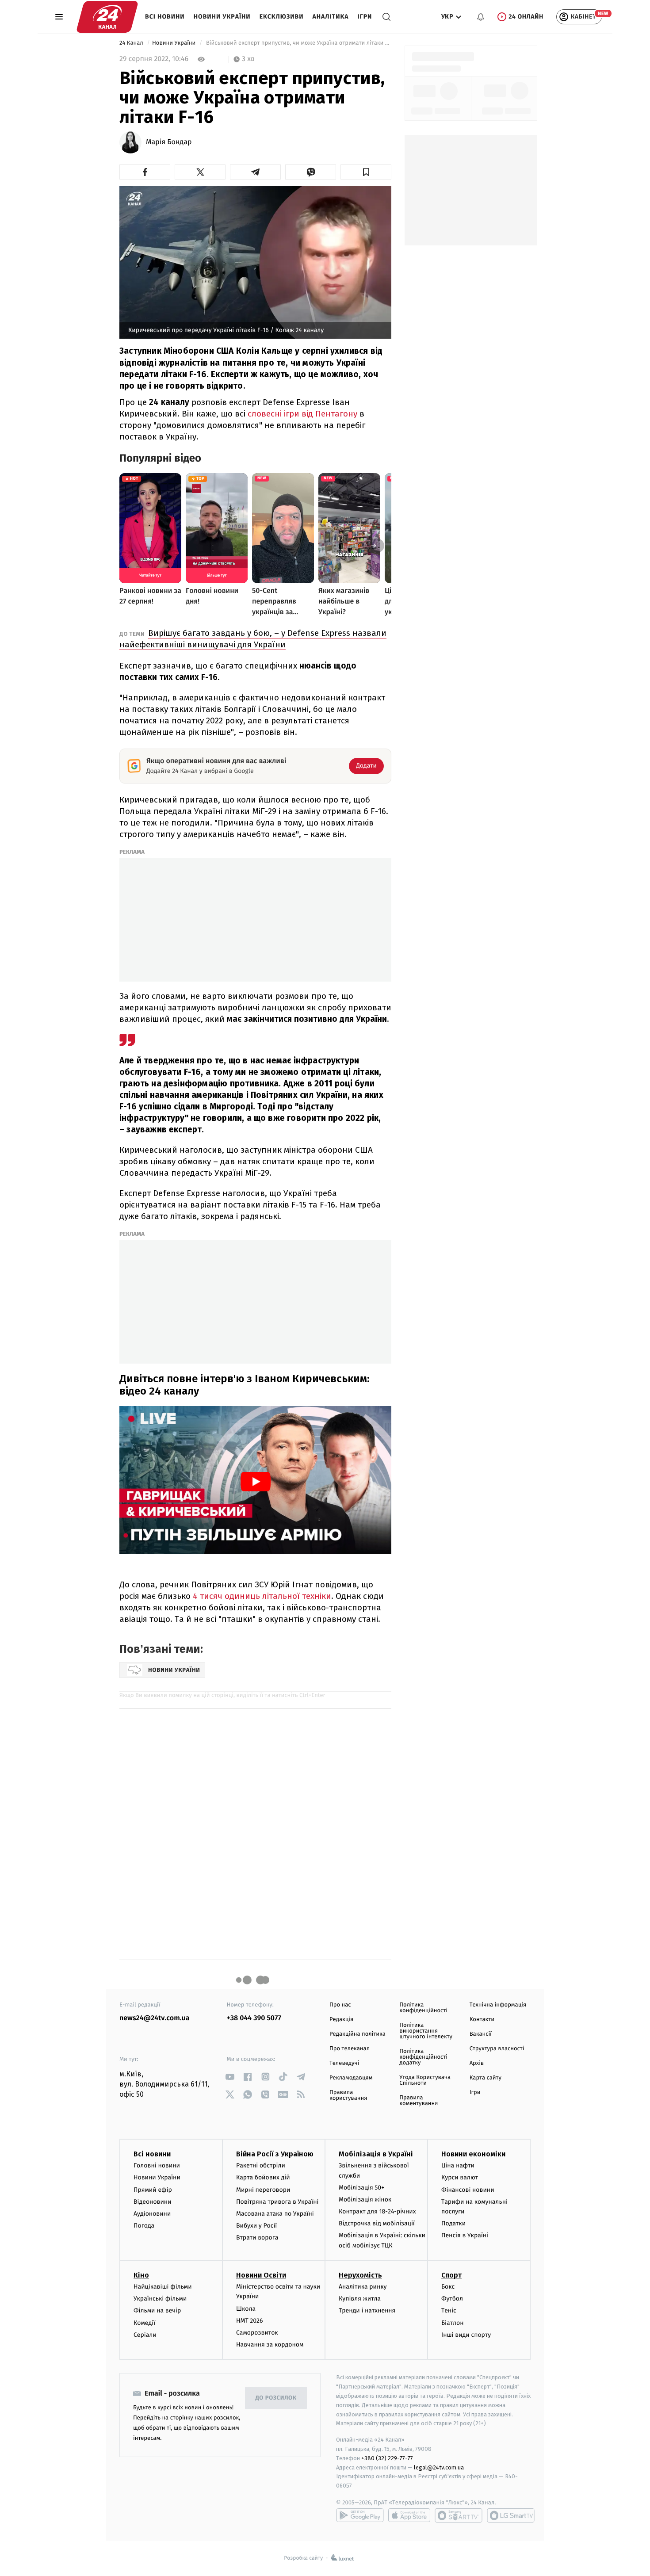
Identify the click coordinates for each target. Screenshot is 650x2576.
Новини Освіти (261, 2275)
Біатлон (453, 2323)
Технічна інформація (498, 2005)
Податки (453, 2223)
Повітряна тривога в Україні (277, 2202)
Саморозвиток (257, 2333)
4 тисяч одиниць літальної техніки (261, 1596)
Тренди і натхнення (367, 2310)
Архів (477, 2063)
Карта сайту (486, 2078)
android (360, 2515)
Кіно (141, 2275)
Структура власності (497, 2049)
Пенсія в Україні (465, 2235)
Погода (144, 2226)
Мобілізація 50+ (361, 2188)
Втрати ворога (257, 2238)
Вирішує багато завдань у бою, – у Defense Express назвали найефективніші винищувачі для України (253, 639)
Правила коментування (419, 2101)
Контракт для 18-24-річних (377, 2211)
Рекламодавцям (351, 2078)
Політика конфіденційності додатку (423, 2057)
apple (409, 2515)
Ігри (365, 17)
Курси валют (460, 2177)
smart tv (459, 2515)
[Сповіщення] (481, 17)
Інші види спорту (466, 2335)
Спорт (451, 2275)
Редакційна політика (357, 2034)
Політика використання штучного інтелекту (426, 2031)
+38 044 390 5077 (254, 2018)
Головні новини (157, 2165)
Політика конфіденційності (423, 2008)
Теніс (449, 2310)
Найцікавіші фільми (163, 2287)
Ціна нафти (458, 2165)
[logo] (107, 17)
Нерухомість (360, 2275)
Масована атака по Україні (275, 2214)
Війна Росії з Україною (275, 2154)
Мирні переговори (263, 2190)
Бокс (448, 2287)
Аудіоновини (152, 2214)
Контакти (482, 2020)
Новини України (222, 17)
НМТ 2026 (250, 2321)
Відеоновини (153, 2202)
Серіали (145, 2335)
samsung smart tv (511, 2515)
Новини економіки (473, 2154)
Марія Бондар (169, 142)
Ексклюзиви (282, 17)
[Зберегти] (366, 172)
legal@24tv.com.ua (439, 2467)
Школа (246, 2309)
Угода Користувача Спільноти (425, 2080)
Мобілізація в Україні (376, 2154)
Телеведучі (344, 2063)
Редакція (341, 2020)
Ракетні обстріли (261, 2165)
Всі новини (165, 17)
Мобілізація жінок (365, 2200)
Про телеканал (350, 2049)
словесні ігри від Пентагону (304, 414)
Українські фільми (160, 2299)
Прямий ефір (153, 2190)
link (230, 2077)
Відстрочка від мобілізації (377, 2223)
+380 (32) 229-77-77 (387, 2458)
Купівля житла (360, 2299)
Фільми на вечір (157, 2310)
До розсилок (276, 2398)
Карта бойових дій (263, 2177)
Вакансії (481, 2034)
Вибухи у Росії (256, 2226)
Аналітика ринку (363, 2287)
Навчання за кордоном (270, 2345)
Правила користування (348, 2095)
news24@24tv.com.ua (155, 2018)
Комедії (144, 2323)
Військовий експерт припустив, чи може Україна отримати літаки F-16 (298, 43)
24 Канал (132, 43)
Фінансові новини (468, 2190)
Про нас (340, 2005)
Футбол (452, 2299)
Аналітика (331, 17)
